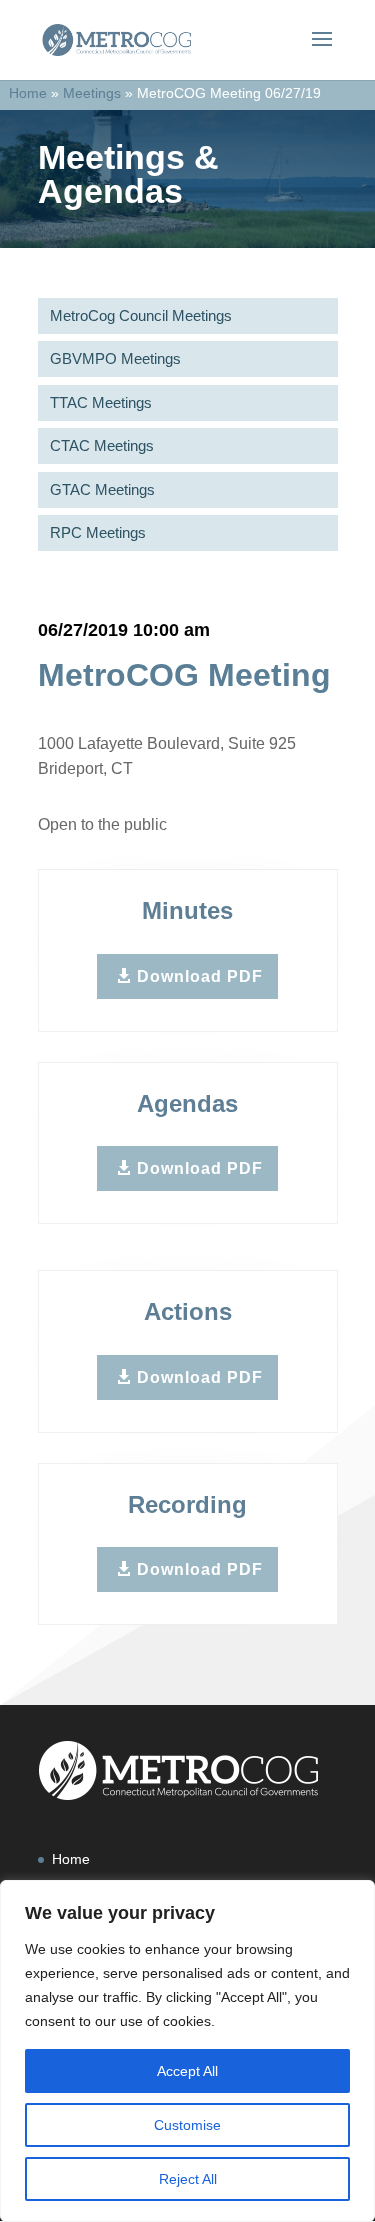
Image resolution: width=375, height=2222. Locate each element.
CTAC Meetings (102, 445)
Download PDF (200, 976)
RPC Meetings (98, 532)
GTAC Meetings (102, 489)
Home (28, 93)
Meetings (92, 93)
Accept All (187, 2071)
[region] (187, 2051)
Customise (187, 2125)
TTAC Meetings (101, 402)
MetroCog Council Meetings (141, 315)
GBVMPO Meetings (115, 358)
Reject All (188, 2179)
